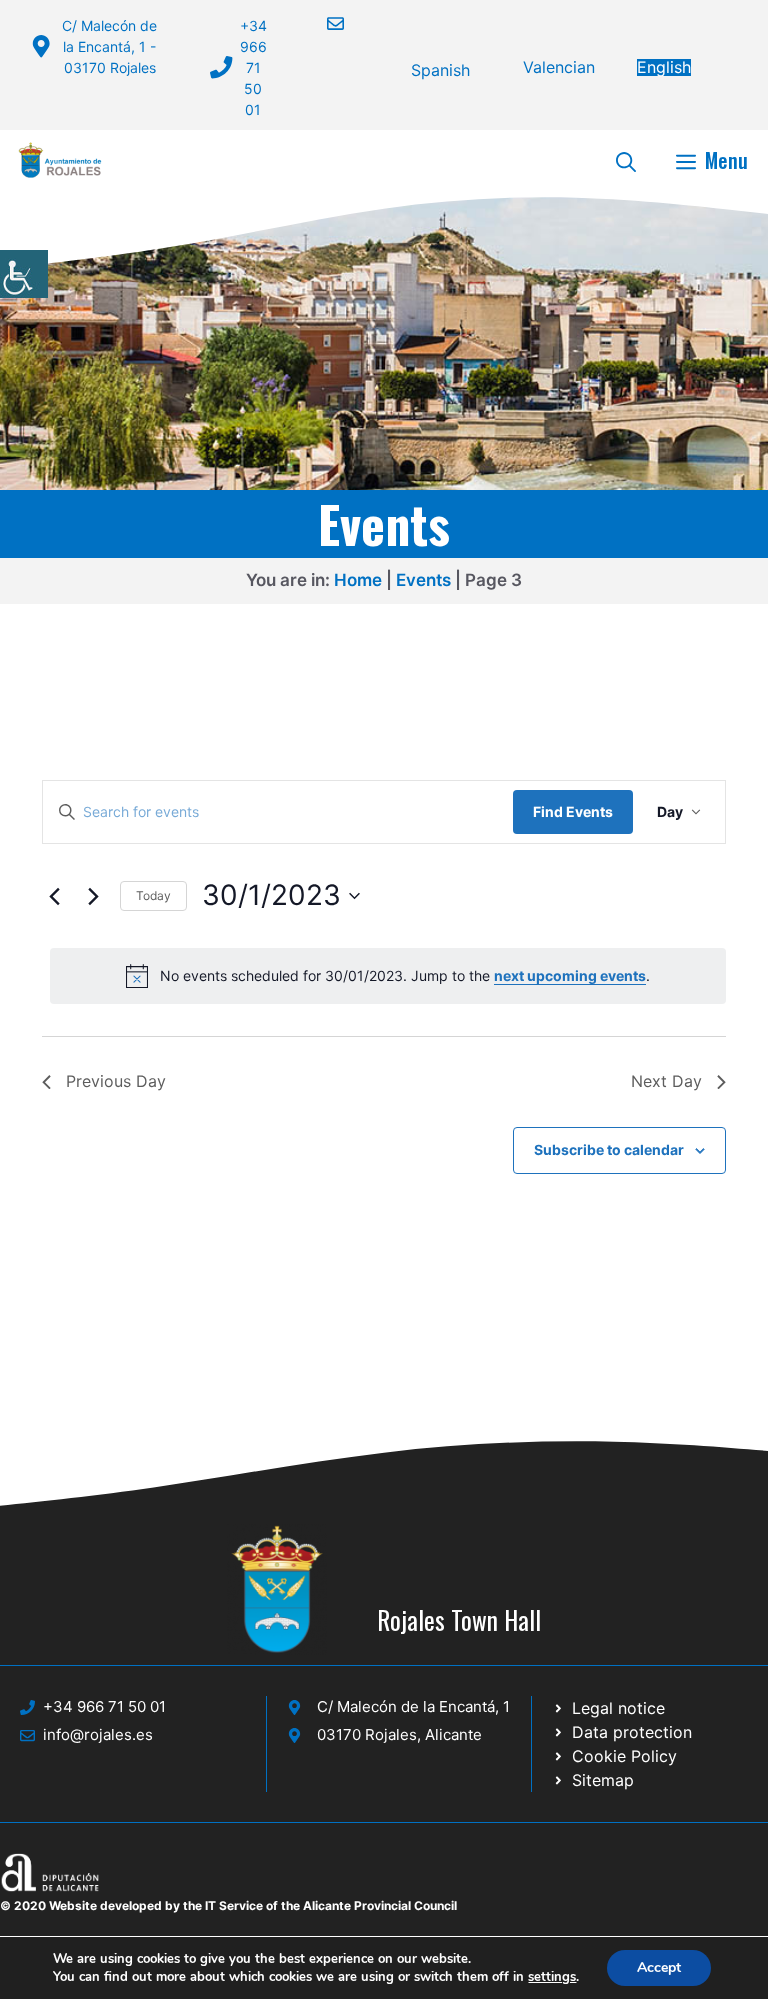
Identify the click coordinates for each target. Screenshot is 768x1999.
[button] (626, 160)
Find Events (573, 811)
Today (153, 895)
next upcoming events (570, 975)
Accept (659, 1967)
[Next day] (93, 896)
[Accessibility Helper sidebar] (24, 274)
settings (552, 1977)
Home (358, 580)
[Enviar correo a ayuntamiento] (323, 23)
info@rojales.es (98, 1734)
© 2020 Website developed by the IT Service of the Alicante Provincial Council (228, 1905)
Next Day (666, 1081)
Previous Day (116, 1081)
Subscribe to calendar (609, 1149)
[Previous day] (54, 896)
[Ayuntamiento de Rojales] (60, 160)
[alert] (388, 976)
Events (423, 580)
